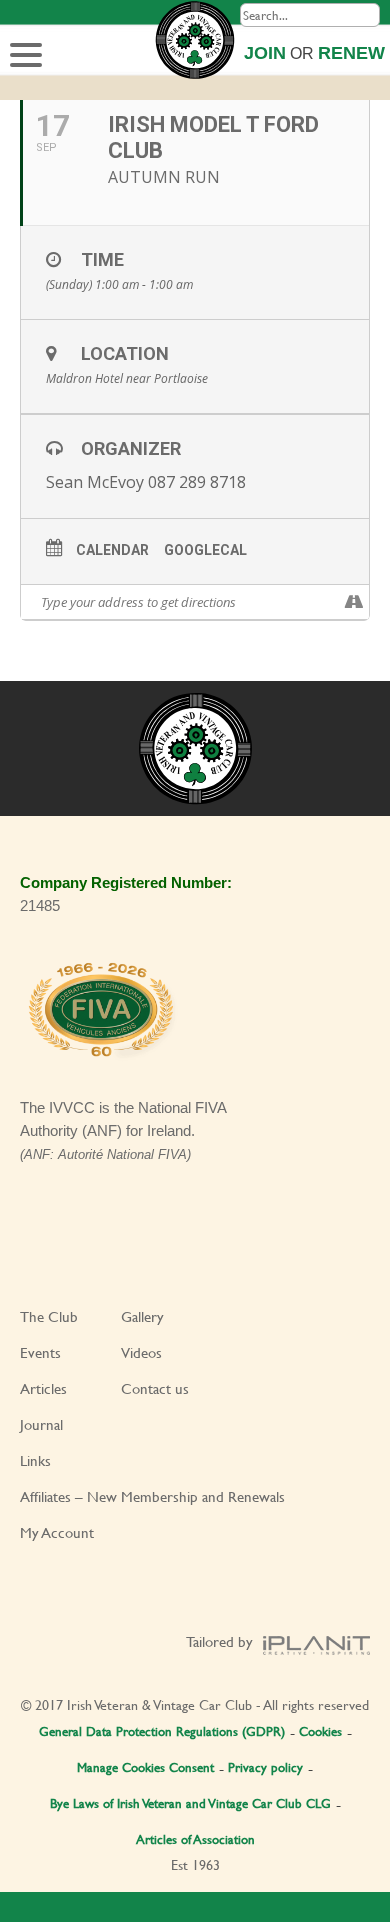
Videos (141, 1352)
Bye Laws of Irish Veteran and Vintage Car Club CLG (190, 1803)
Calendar (112, 550)
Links (35, 1460)
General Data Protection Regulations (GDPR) (162, 1731)
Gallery (142, 1316)
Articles (43, 1388)
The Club (49, 1316)
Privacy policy (265, 1767)
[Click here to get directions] (353, 602)
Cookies (320, 1731)
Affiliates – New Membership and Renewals (152, 1496)
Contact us (155, 1388)
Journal (41, 1424)
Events (40, 1352)
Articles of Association (195, 1839)
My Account (57, 1532)
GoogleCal (205, 550)
